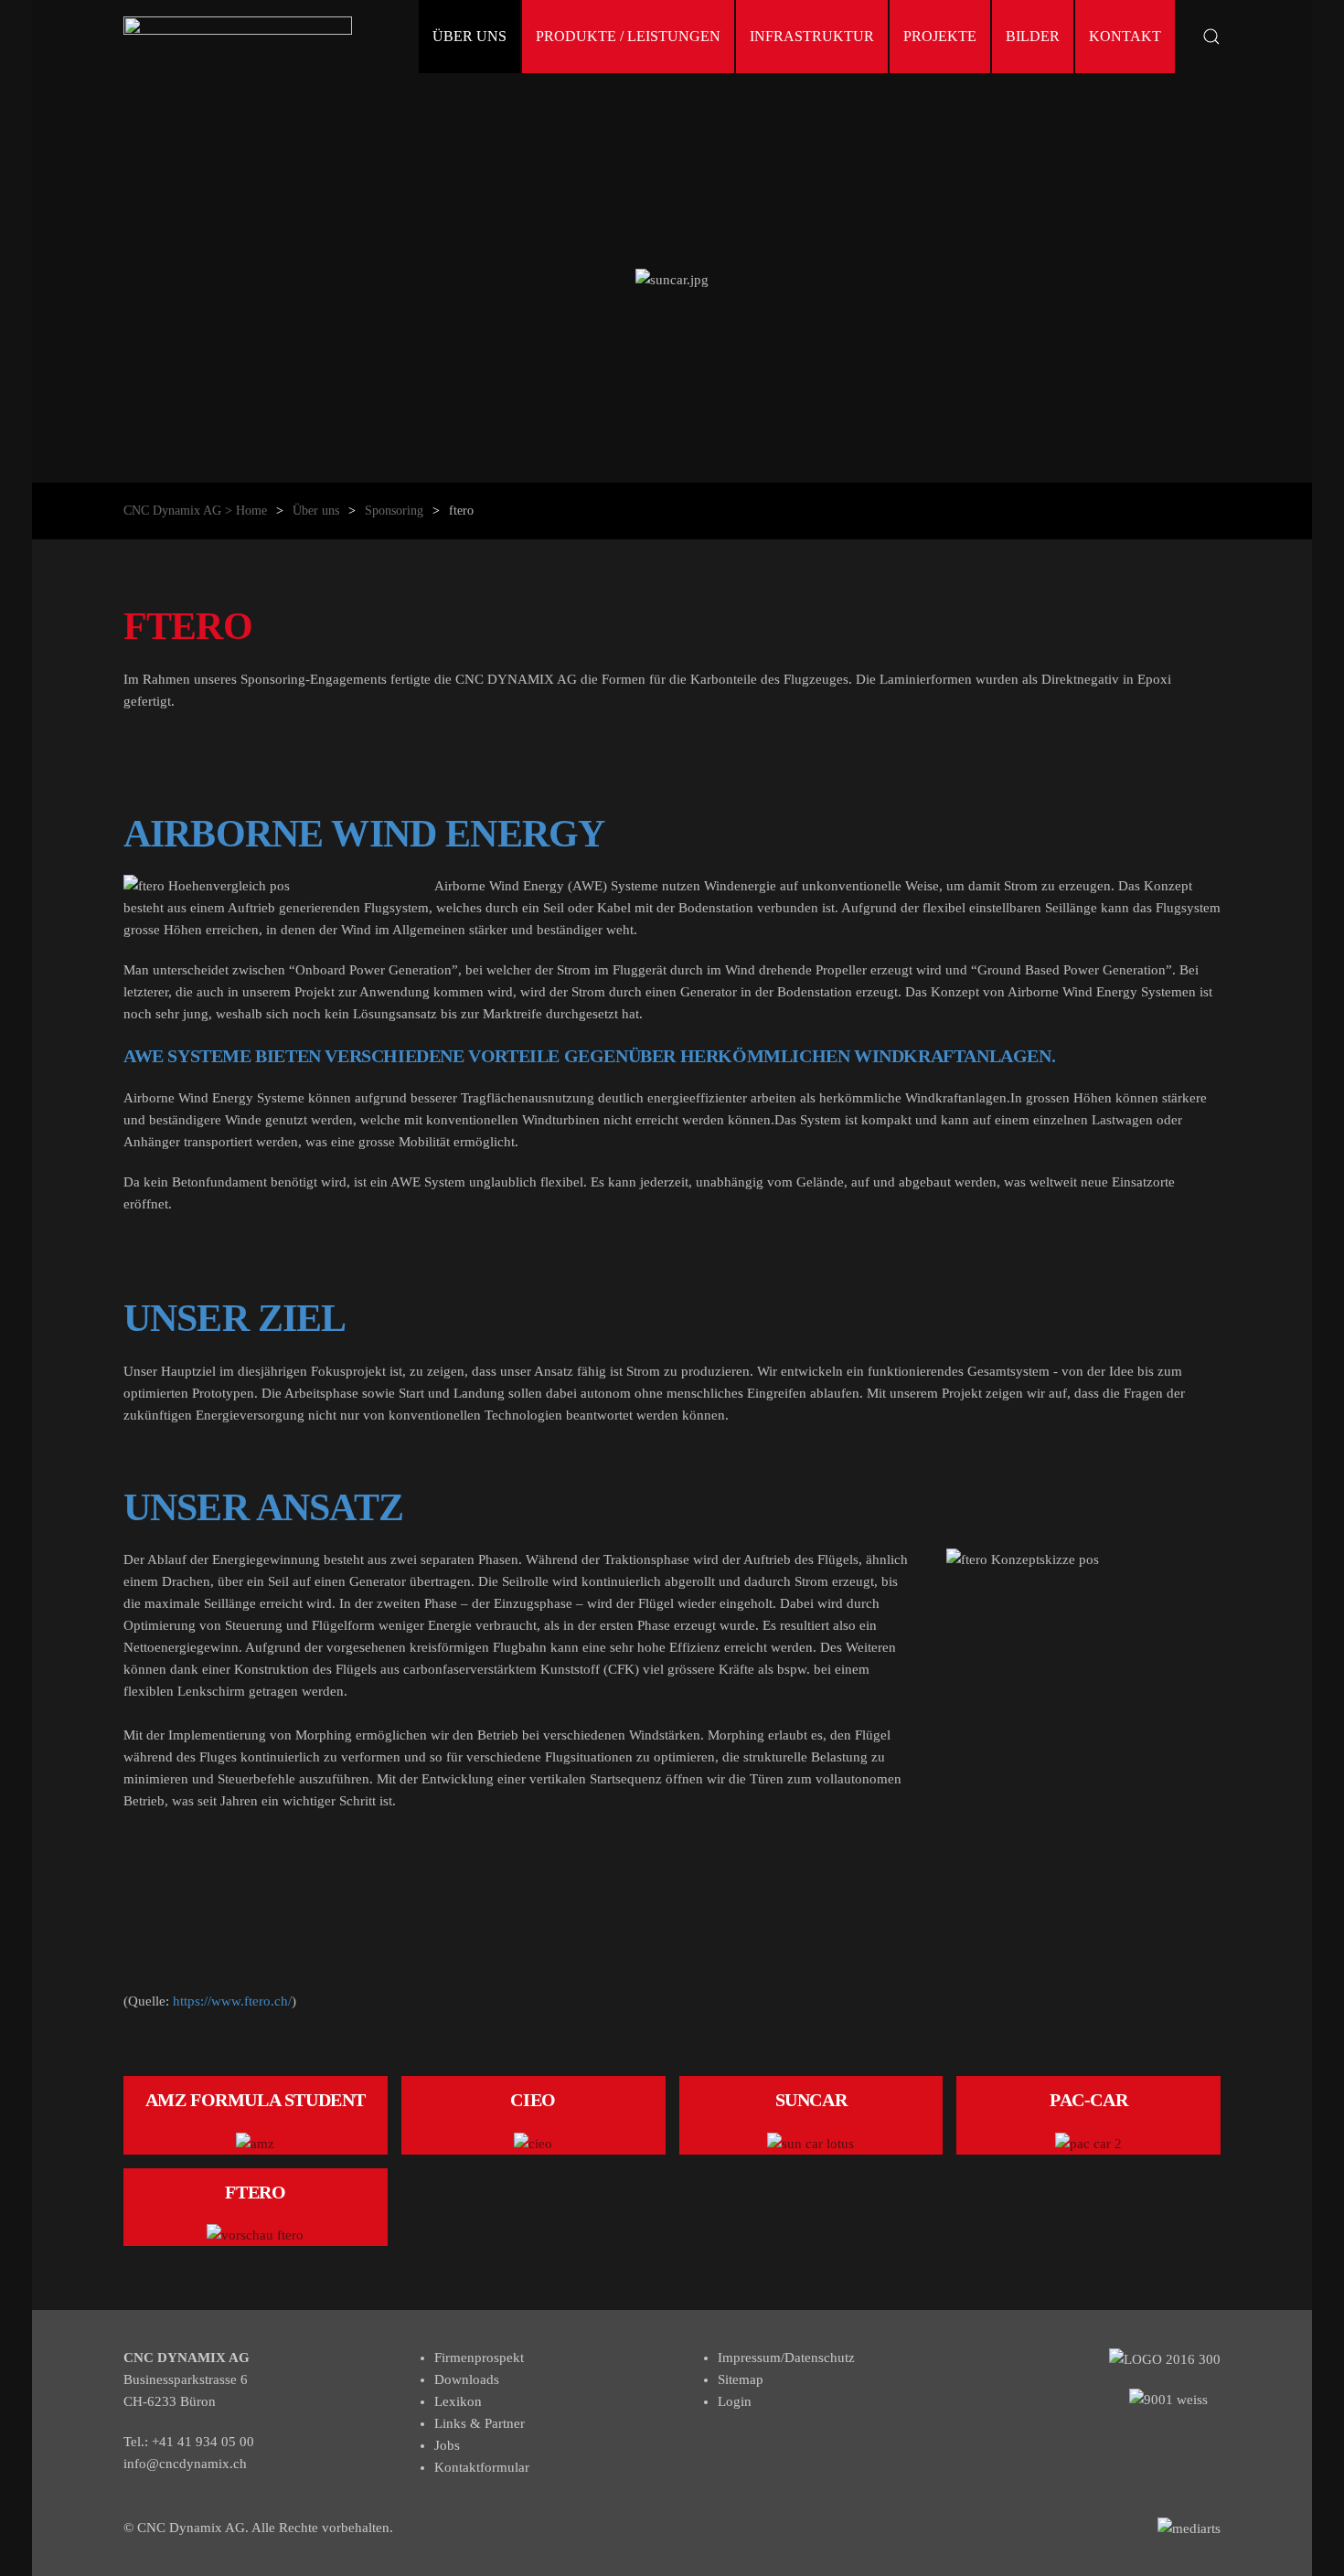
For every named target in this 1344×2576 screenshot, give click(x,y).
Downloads (467, 2379)
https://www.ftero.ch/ (232, 2001)
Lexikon (458, 2401)
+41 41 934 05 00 (203, 2442)
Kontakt (1125, 36)
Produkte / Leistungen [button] (628, 36)
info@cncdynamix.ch (185, 2464)
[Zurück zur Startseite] (238, 37)
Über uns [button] (469, 36)
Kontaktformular (482, 2467)
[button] (1211, 37)
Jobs (447, 2445)
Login (735, 2401)
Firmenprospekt (479, 2358)
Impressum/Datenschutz (786, 2358)
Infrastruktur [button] (812, 36)
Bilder (1033, 36)
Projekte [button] (940, 36)
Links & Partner (480, 2423)
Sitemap (741, 2379)
